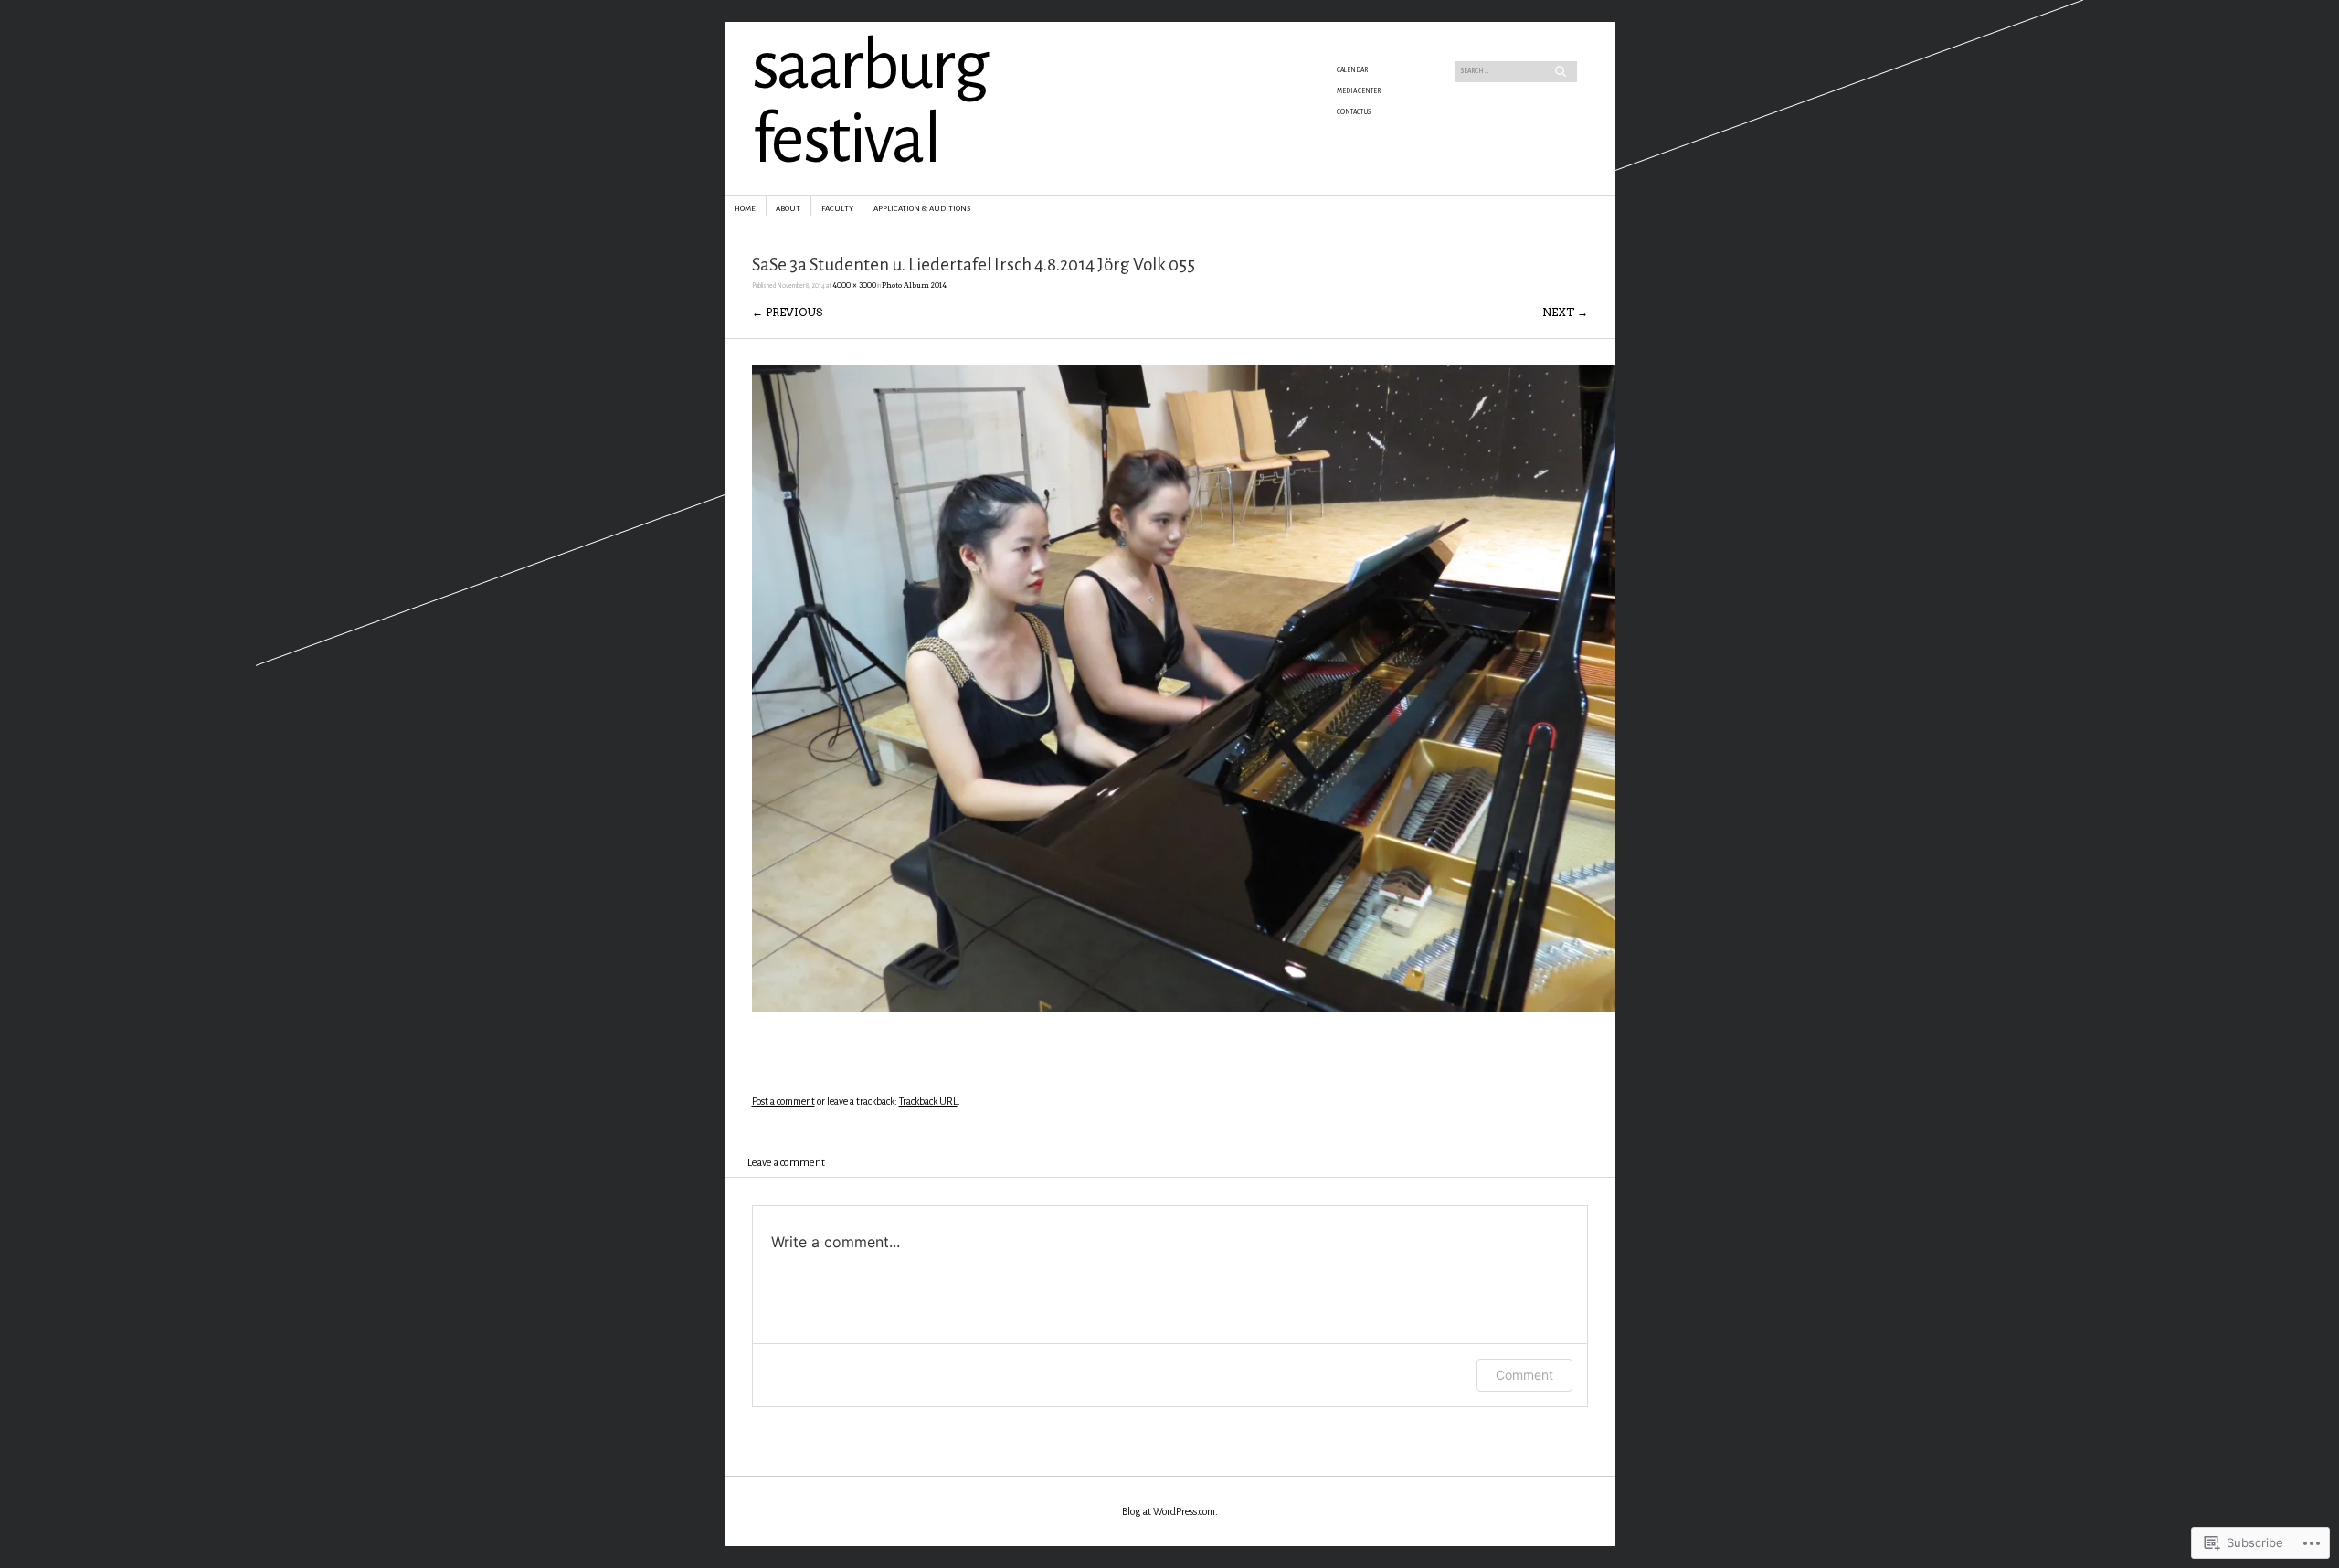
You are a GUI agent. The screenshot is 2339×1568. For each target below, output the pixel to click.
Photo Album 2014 (914, 286)
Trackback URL (928, 1101)
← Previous (787, 312)
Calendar (1352, 70)
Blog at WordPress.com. (1170, 1511)
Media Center (1359, 91)
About (788, 209)
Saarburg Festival (870, 103)
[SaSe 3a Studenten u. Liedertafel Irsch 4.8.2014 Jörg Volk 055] (1184, 1008)
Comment (1524, 1375)
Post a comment (783, 1101)
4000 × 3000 (854, 286)
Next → (1565, 312)
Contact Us (1354, 112)
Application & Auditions (922, 209)
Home (745, 209)
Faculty (837, 209)
